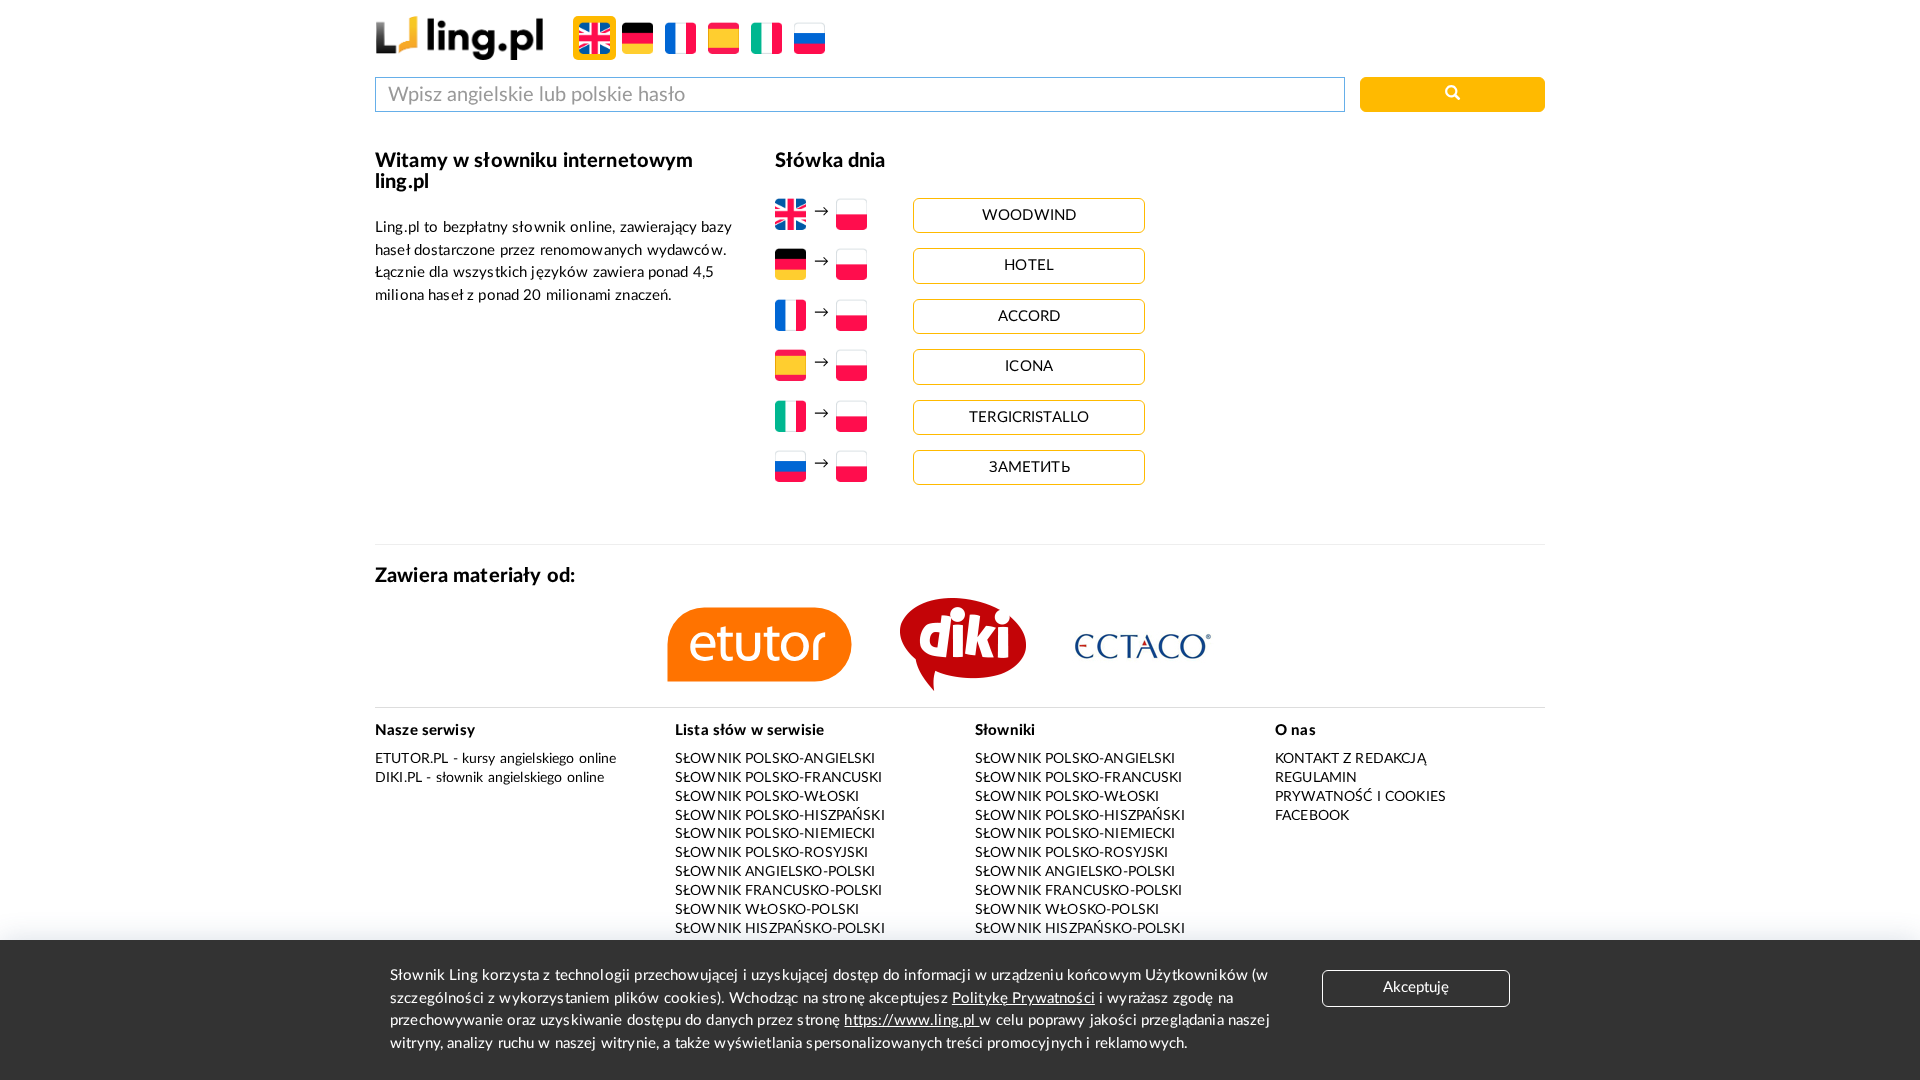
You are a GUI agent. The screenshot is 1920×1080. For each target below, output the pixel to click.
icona (1029, 366)
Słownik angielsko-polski (775, 872)
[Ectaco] (1163, 644)
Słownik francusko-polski (779, 891)
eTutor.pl (411, 759)
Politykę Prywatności (1023, 998)
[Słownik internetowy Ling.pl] (459, 37)
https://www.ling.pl (911, 1020)
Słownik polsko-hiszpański (780, 816)
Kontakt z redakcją (1350, 759)
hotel (1029, 265)
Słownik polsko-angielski (775, 759)
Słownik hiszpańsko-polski (780, 929)
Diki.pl (398, 778)
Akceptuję (1416, 987)
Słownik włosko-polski (767, 910)
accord (1029, 316)
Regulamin (1316, 778)
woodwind (1029, 215)
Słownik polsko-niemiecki (775, 834)
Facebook (1312, 816)
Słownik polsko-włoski (767, 797)
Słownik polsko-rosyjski (771, 853)
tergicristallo (1029, 417)
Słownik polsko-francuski (779, 778)
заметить (1029, 467)
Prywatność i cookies (1360, 797)
